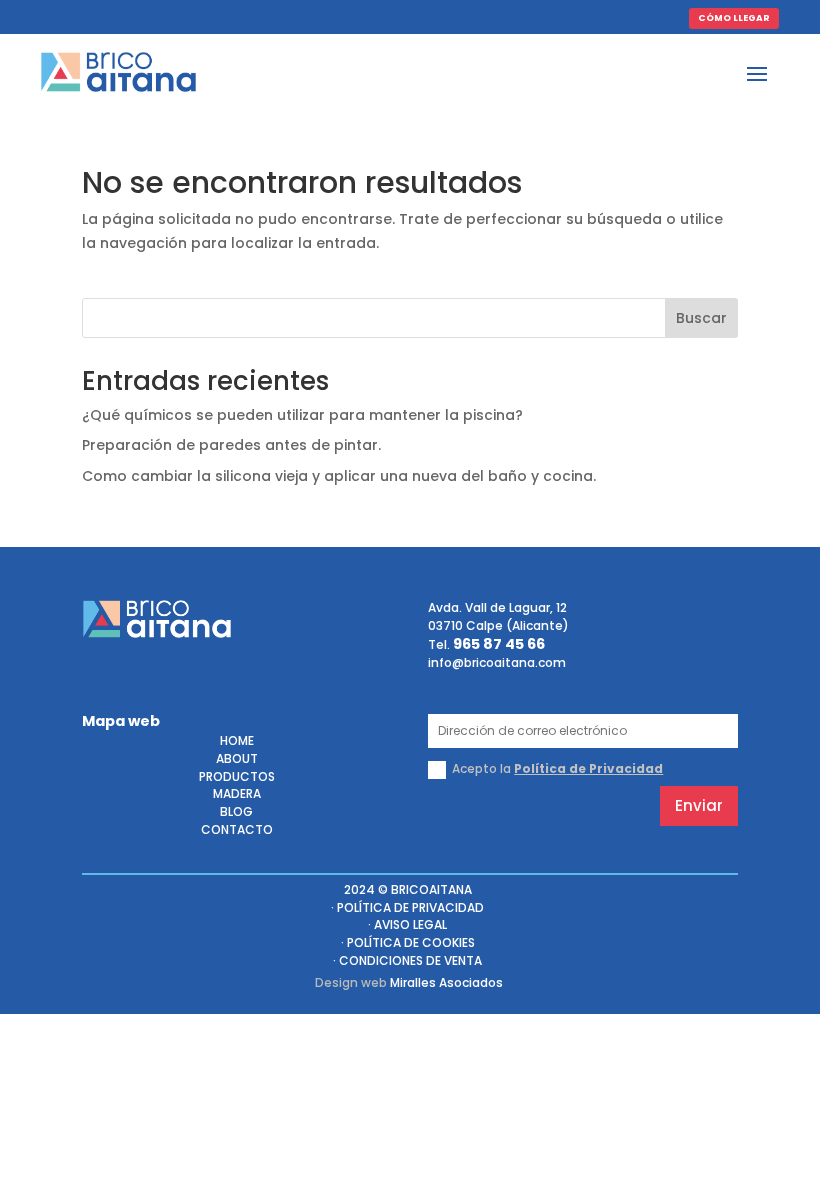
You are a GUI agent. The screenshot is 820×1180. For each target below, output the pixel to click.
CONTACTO (237, 831)
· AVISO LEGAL (407, 926)
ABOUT (237, 760)
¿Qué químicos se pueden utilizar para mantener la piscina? (302, 415)
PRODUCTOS (237, 778)
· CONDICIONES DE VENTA (407, 962)
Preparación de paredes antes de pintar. (231, 445)
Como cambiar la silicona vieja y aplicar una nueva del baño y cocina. (339, 476)
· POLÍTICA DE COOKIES (408, 944)
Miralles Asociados (446, 982)
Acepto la (557, 768)
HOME (237, 742)
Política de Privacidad (588, 768)
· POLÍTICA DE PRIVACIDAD (407, 909)
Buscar (701, 318)
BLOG (236, 813)
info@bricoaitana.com (497, 662)
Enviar (699, 805)
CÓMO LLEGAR (734, 18)
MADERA (237, 795)
